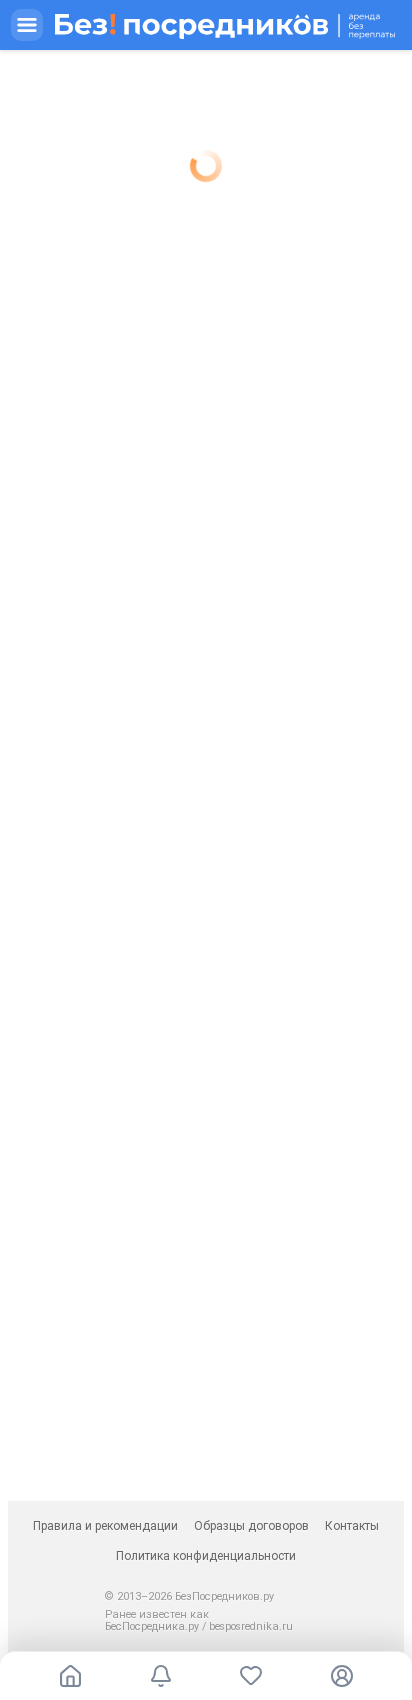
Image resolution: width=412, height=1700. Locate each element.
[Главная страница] (70, 1676)
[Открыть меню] (206, 25)
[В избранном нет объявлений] (251, 1676)
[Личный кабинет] (342, 1676)
